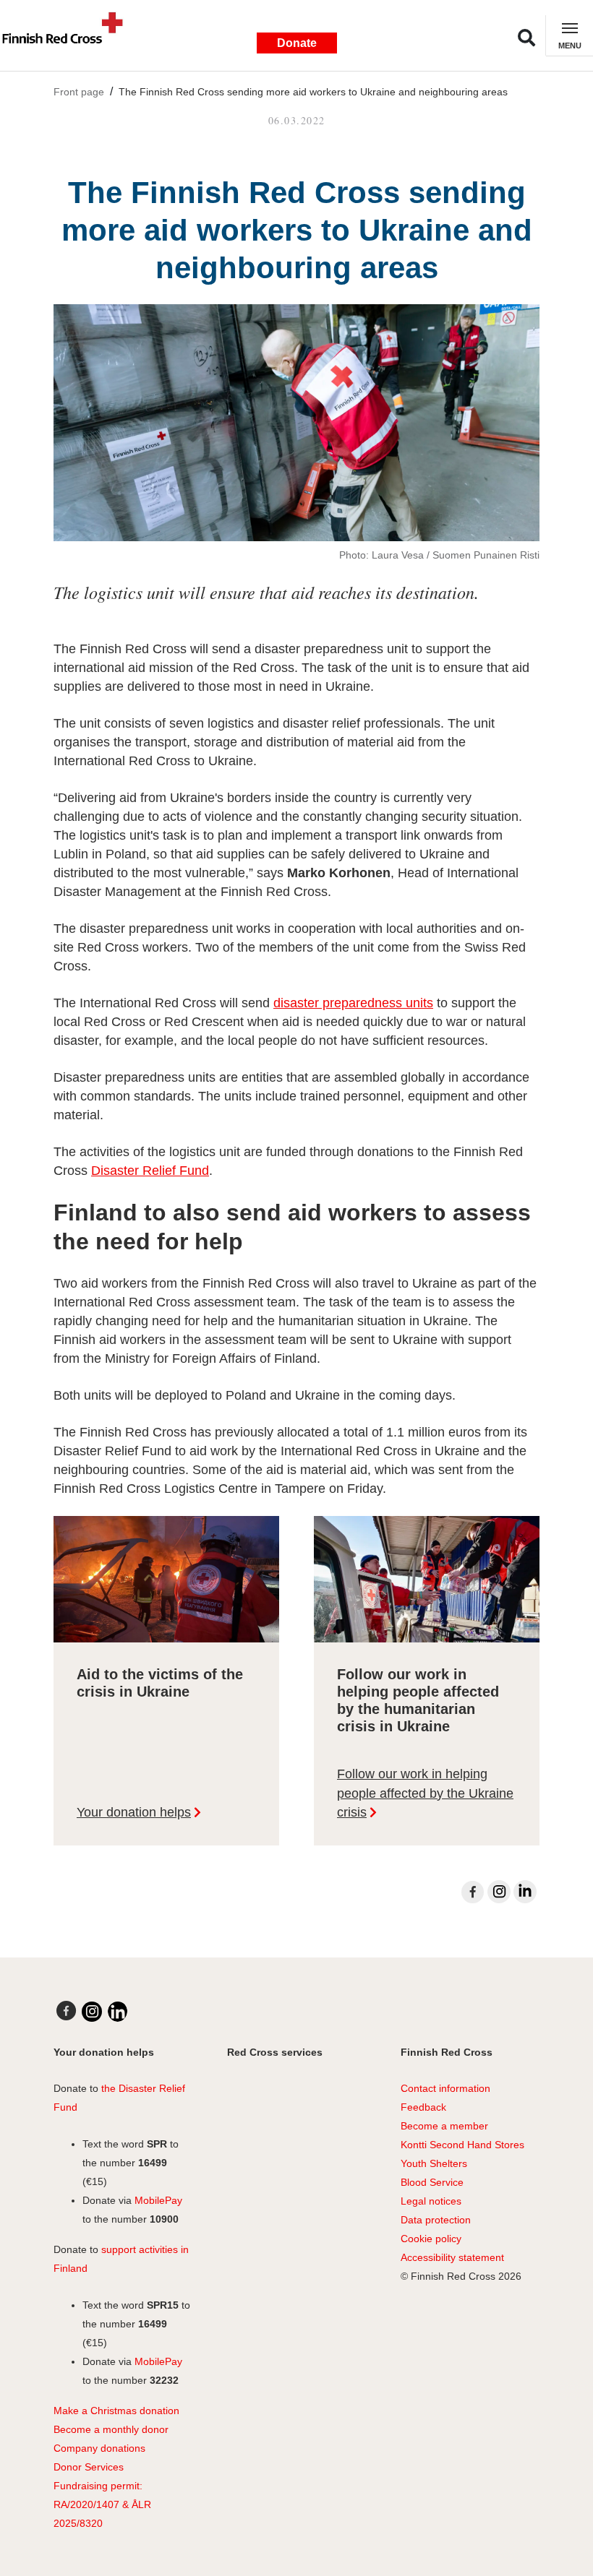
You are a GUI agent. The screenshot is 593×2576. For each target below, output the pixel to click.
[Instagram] (499, 1892)
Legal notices (431, 2201)
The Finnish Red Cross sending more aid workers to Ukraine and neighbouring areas (313, 92)
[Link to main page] (69, 35)
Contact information (445, 2088)
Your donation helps (134, 1812)
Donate (297, 43)
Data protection (436, 2220)
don (108, 2448)
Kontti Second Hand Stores (462, 2145)
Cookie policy (431, 2239)
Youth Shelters (434, 2163)
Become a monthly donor (111, 2429)
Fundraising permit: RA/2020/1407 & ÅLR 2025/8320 (102, 2504)
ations (132, 2448)
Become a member (444, 2126)
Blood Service (432, 2182)
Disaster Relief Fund (150, 1171)
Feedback (423, 2107)
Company (76, 2448)
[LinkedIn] (525, 1892)
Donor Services (89, 2467)
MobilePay (158, 2200)
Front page (79, 92)
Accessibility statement (452, 2257)
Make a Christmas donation (116, 2411)
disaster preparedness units (353, 1003)
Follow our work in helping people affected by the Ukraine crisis (425, 1793)
